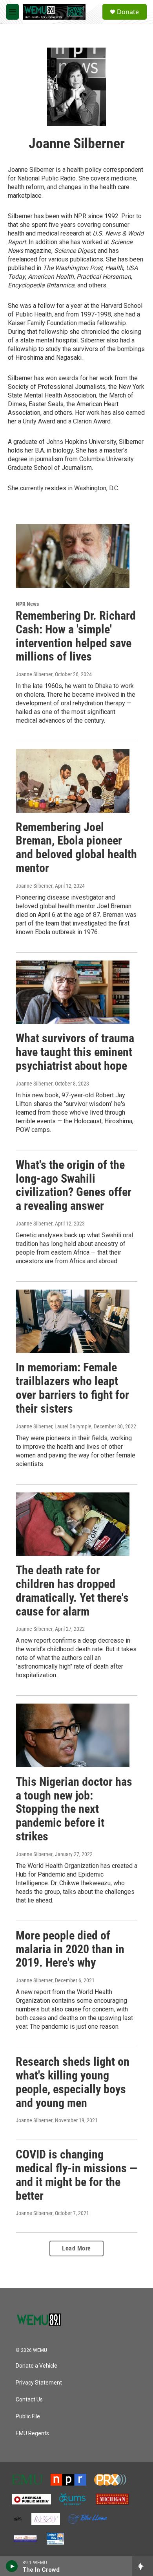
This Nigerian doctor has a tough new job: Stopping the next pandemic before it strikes (74, 1809)
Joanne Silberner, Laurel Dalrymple (54, 1426)
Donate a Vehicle (36, 2366)
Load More (76, 2248)
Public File (28, 2417)
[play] (12, 2566)
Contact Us (29, 2400)
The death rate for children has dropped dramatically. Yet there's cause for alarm (72, 1591)
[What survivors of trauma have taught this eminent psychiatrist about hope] (73, 992)
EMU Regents (32, 2433)
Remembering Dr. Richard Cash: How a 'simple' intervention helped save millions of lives (76, 636)
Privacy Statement (39, 2383)
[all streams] (143, 2566)
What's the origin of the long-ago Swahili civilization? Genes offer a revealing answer (74, 1185)
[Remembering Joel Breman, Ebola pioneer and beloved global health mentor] (73, 781)
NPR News (27, 604)
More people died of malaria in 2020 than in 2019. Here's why (70, 1949)
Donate (128, 12)
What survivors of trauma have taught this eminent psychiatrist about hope (75, 1052)
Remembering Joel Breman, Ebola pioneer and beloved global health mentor (76, 847)
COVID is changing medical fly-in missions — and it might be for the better (76, 2175)
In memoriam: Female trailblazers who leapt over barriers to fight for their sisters (72, 1388)
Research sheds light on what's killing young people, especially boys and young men (73, 2082)
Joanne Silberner (34, 674)
